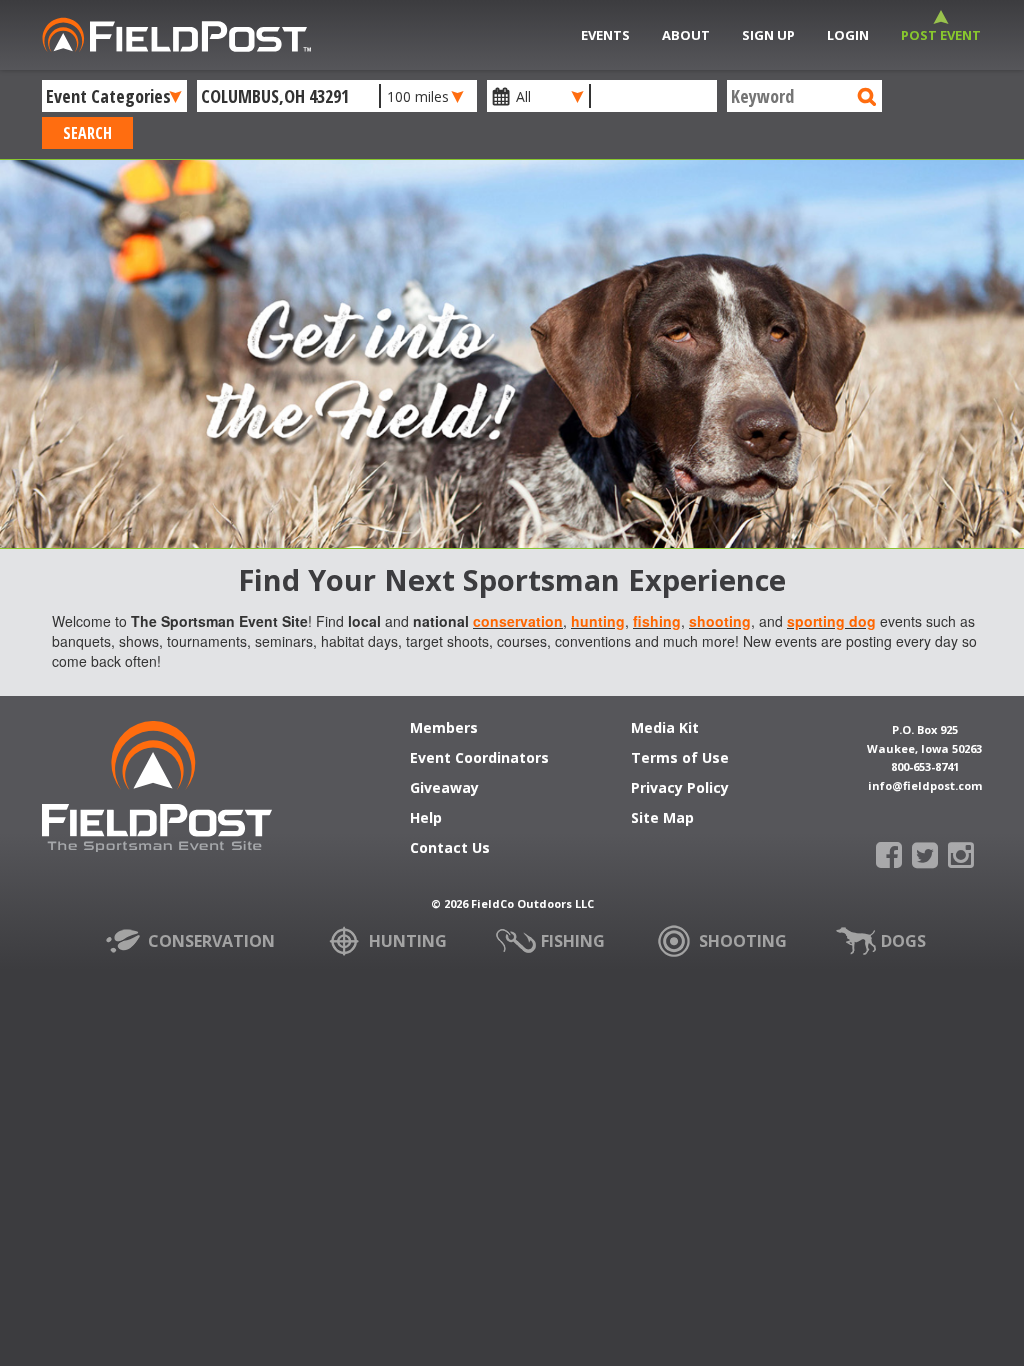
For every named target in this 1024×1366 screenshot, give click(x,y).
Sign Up (768, 35)
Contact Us (450, 849)
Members (444, 729)
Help (426, 819)
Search (87, 133)
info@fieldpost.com (925, 785)
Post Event (941, 35)
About (686, 35)
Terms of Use (680, 759)
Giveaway (444, 789)
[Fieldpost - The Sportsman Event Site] (157, 796)
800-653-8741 (925, 766)
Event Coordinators (479, 759)
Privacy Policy (680, 789)
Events (605, 35)
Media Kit (665, 729)
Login (848, 35)
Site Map (662, 819)
